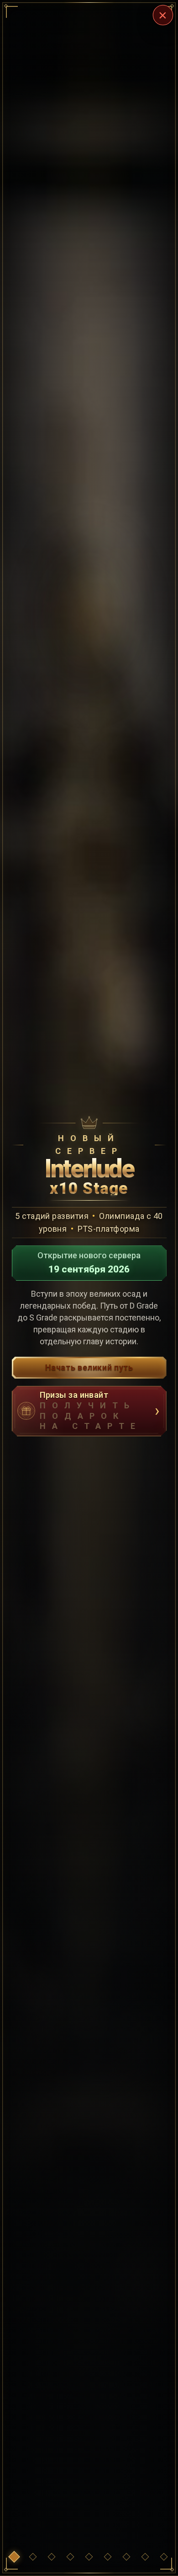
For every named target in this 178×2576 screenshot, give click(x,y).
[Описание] (145, 2557)
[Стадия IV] (108, 2557)
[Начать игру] (164, 2557)
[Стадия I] (52, 2557)
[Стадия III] (89, 2557)
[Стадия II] (70, 2557)
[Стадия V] (126, 2557)
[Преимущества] (33, 2557)
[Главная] (14, 2557)
